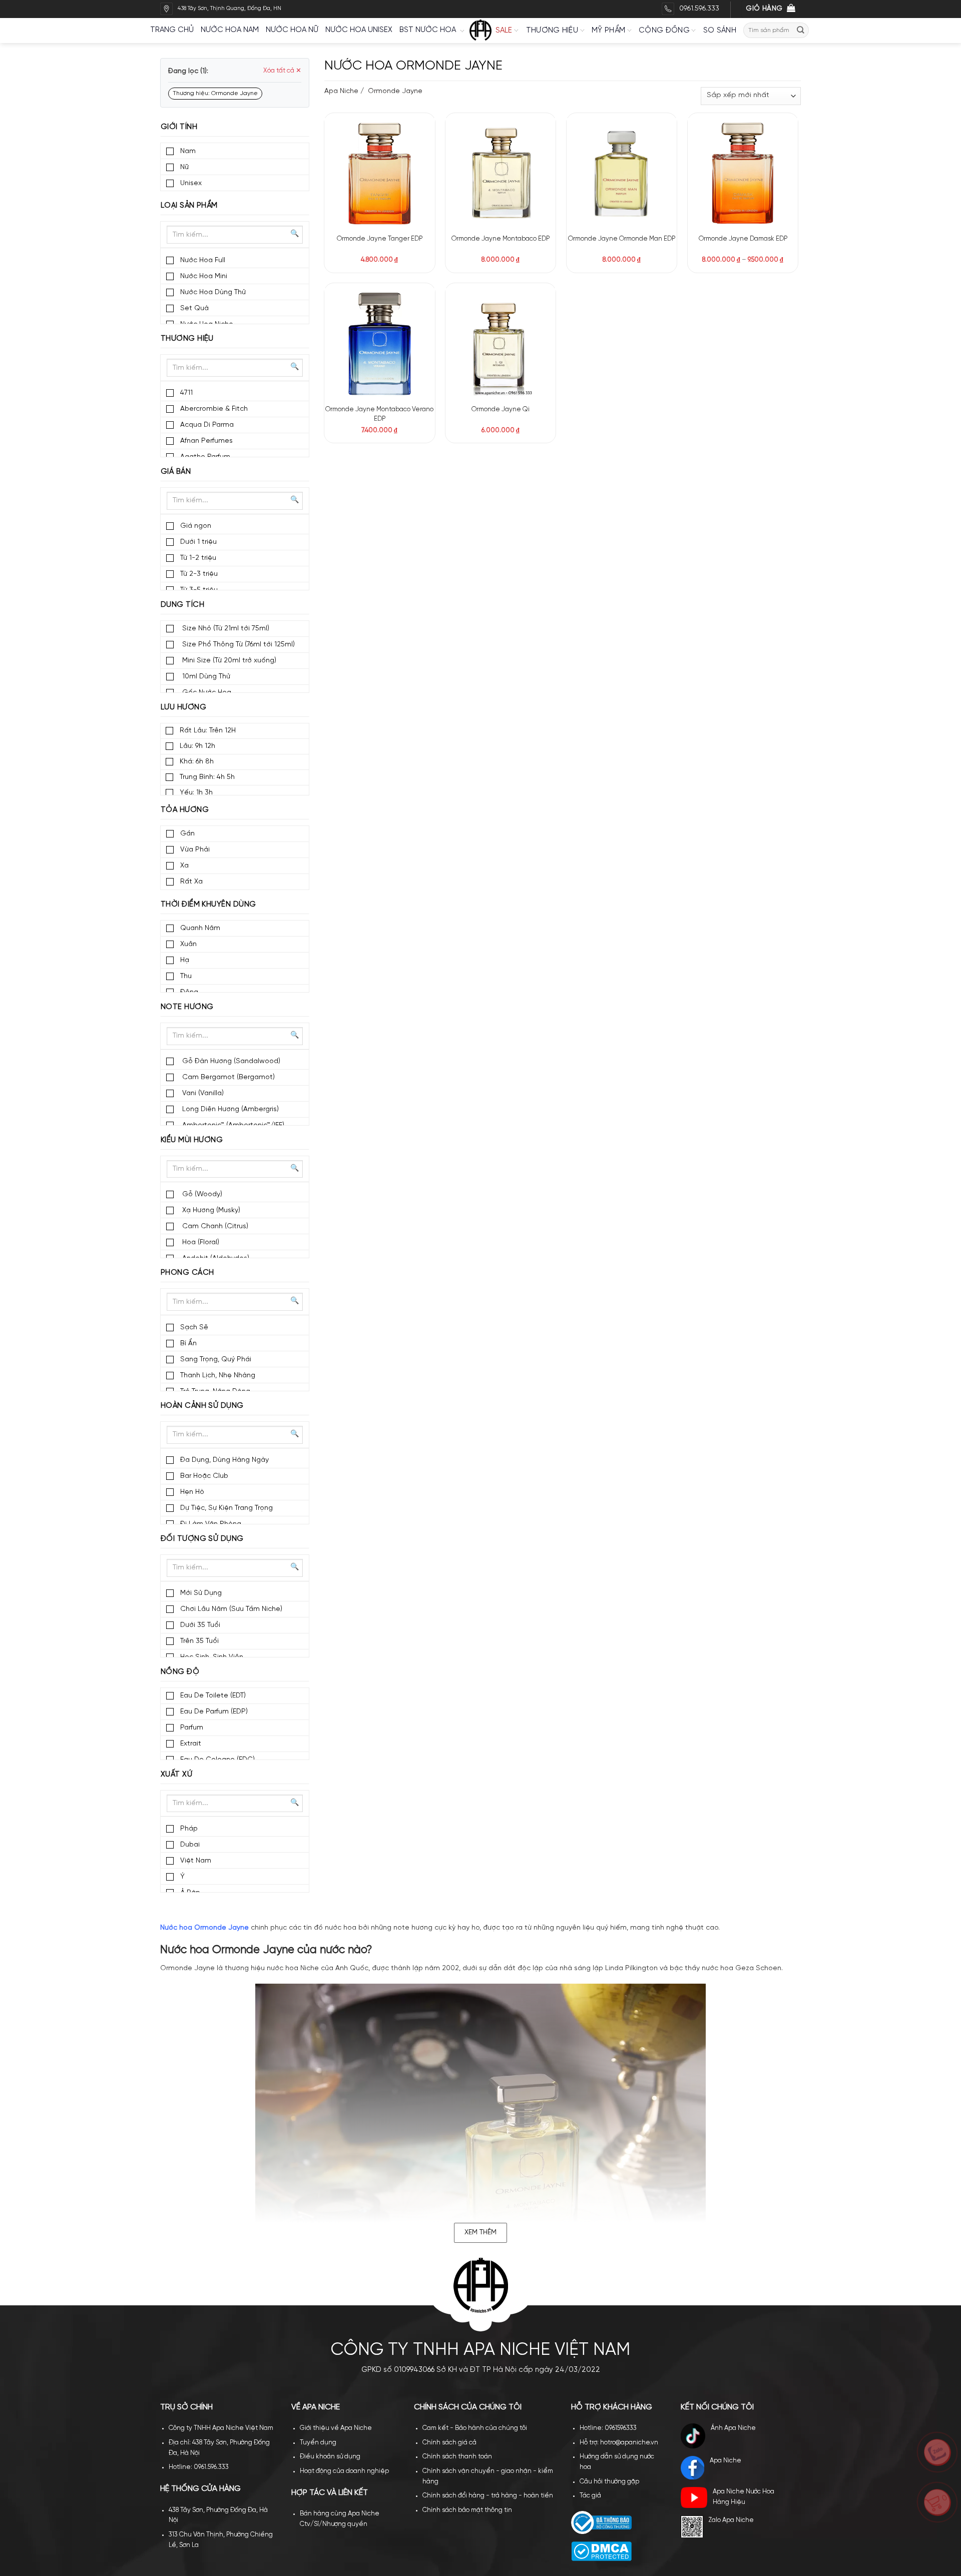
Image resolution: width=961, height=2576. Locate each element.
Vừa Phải (195, 850)
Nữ (184, 167)
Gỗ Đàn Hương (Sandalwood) (230, 1061)
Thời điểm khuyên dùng (208, 905)
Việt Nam (196, 1861)
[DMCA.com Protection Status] (601, 2551)
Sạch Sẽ (194, 1328)
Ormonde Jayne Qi (501, 409)
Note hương (187, 1007)
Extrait (191, 1744)
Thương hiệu (552, 31)
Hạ (185, 960)
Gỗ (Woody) (201, 1194)
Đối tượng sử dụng (202, 1539)
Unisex (191, 183)
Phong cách (187, 1273)
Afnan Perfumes (206, 441)
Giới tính (179, 127)
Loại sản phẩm (189, 206)
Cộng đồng (664, 31)
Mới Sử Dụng (201, 1593)
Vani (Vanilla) (202, 1093)
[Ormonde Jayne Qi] (501, 343)
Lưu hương (183, 707)
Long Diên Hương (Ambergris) (229, 1109)
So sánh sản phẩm (409, 151)
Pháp (189, 1829)
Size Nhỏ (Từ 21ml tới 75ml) (225, 629)
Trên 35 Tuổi (199, 1641)
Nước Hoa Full (203, 260)
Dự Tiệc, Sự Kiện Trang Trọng (226, 1508)
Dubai (190, 1845)
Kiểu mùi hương (192, 1140)
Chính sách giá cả (449, 2443)
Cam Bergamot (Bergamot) (227, 1077)
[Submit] (801, 30)
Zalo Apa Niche (731, 2520)
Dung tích (182, 605)
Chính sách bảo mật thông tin (467, 2510)
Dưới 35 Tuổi (200, 1625)
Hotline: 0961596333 (608, 2428)
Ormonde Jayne (394, 91)
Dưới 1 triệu (198, 542)
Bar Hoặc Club (204, 1476)
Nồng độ (180, 1672)
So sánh (720, 31)
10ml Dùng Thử (205, 677)
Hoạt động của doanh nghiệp (344, 2471)
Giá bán (176, 472)
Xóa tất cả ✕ (282, 71)
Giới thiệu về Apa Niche (336, 2428)
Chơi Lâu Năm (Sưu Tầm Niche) (231, 1609)
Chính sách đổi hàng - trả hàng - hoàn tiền (488, 2496)
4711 (186, 393)
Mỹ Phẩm (608, 31)
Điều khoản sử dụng (330, 2457)
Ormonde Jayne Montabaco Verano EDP (379, 414)
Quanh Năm (200, 928)
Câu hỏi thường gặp (609, 2482)
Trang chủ (172, 30)
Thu (186, 976)
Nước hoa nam (230, 30)
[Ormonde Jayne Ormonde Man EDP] (622, 173)
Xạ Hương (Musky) (210, 1210)
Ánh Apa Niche (733, 2428)
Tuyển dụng (318, 2443)
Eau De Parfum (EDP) (214, 1712)
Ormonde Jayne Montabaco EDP (501, 239)
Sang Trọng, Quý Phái (216, 1360)
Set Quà (194, 308)
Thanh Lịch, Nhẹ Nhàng (218, 1376)
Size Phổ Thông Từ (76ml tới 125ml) (237, 645)
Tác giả (590, 2496)
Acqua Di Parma (207, 425)
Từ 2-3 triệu (199, 574)
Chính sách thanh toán (457, 2457)
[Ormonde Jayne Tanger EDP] (379, 173)
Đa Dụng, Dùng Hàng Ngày (224, 1460)
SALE (504, 31)
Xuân (188, 944)
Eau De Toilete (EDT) (213, 1696)
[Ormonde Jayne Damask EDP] (743, 173)
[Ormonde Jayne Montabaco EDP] (501, 173)
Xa (184, 866)
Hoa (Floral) (200, 1242)
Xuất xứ (176, 1775)
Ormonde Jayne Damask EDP (743, 239)
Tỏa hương (185, 810)
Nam (188, 151)
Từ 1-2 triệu (198, 558)
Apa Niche (341, 91)
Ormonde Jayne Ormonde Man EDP (622, 239)
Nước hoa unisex (359, 30)
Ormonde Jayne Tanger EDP (380, 239)
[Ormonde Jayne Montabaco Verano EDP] (379, 343)
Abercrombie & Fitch (214, 409)
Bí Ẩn (188, 1344)
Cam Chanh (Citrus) (214, 1226)
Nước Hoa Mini (204, 276)
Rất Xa (191, 882)
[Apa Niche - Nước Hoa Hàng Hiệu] (480, 31)
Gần (187, 834)
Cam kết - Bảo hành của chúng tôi (475, 2428)
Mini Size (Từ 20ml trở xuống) (228, 661)
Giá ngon (196, 526)
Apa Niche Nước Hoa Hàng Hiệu (744, 2497)
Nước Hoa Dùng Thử (213, 292)
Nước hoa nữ (292, 30)
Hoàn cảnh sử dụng (202, 1406)
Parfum (192, 1728)
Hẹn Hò (192, 1492)
